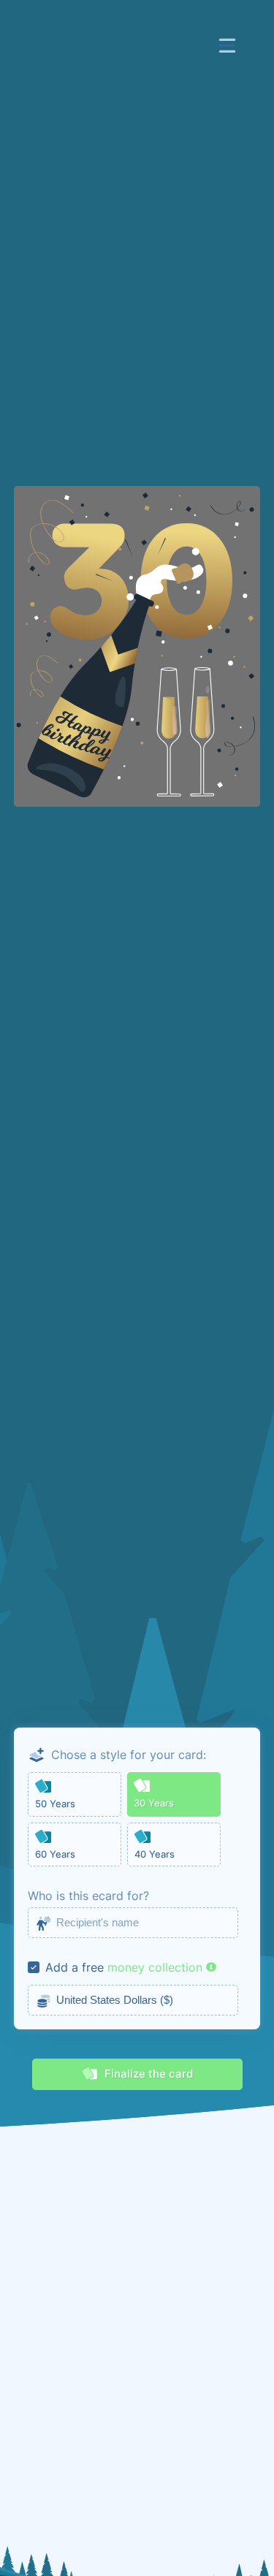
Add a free (75, 1967)
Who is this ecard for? (88, 1896)
